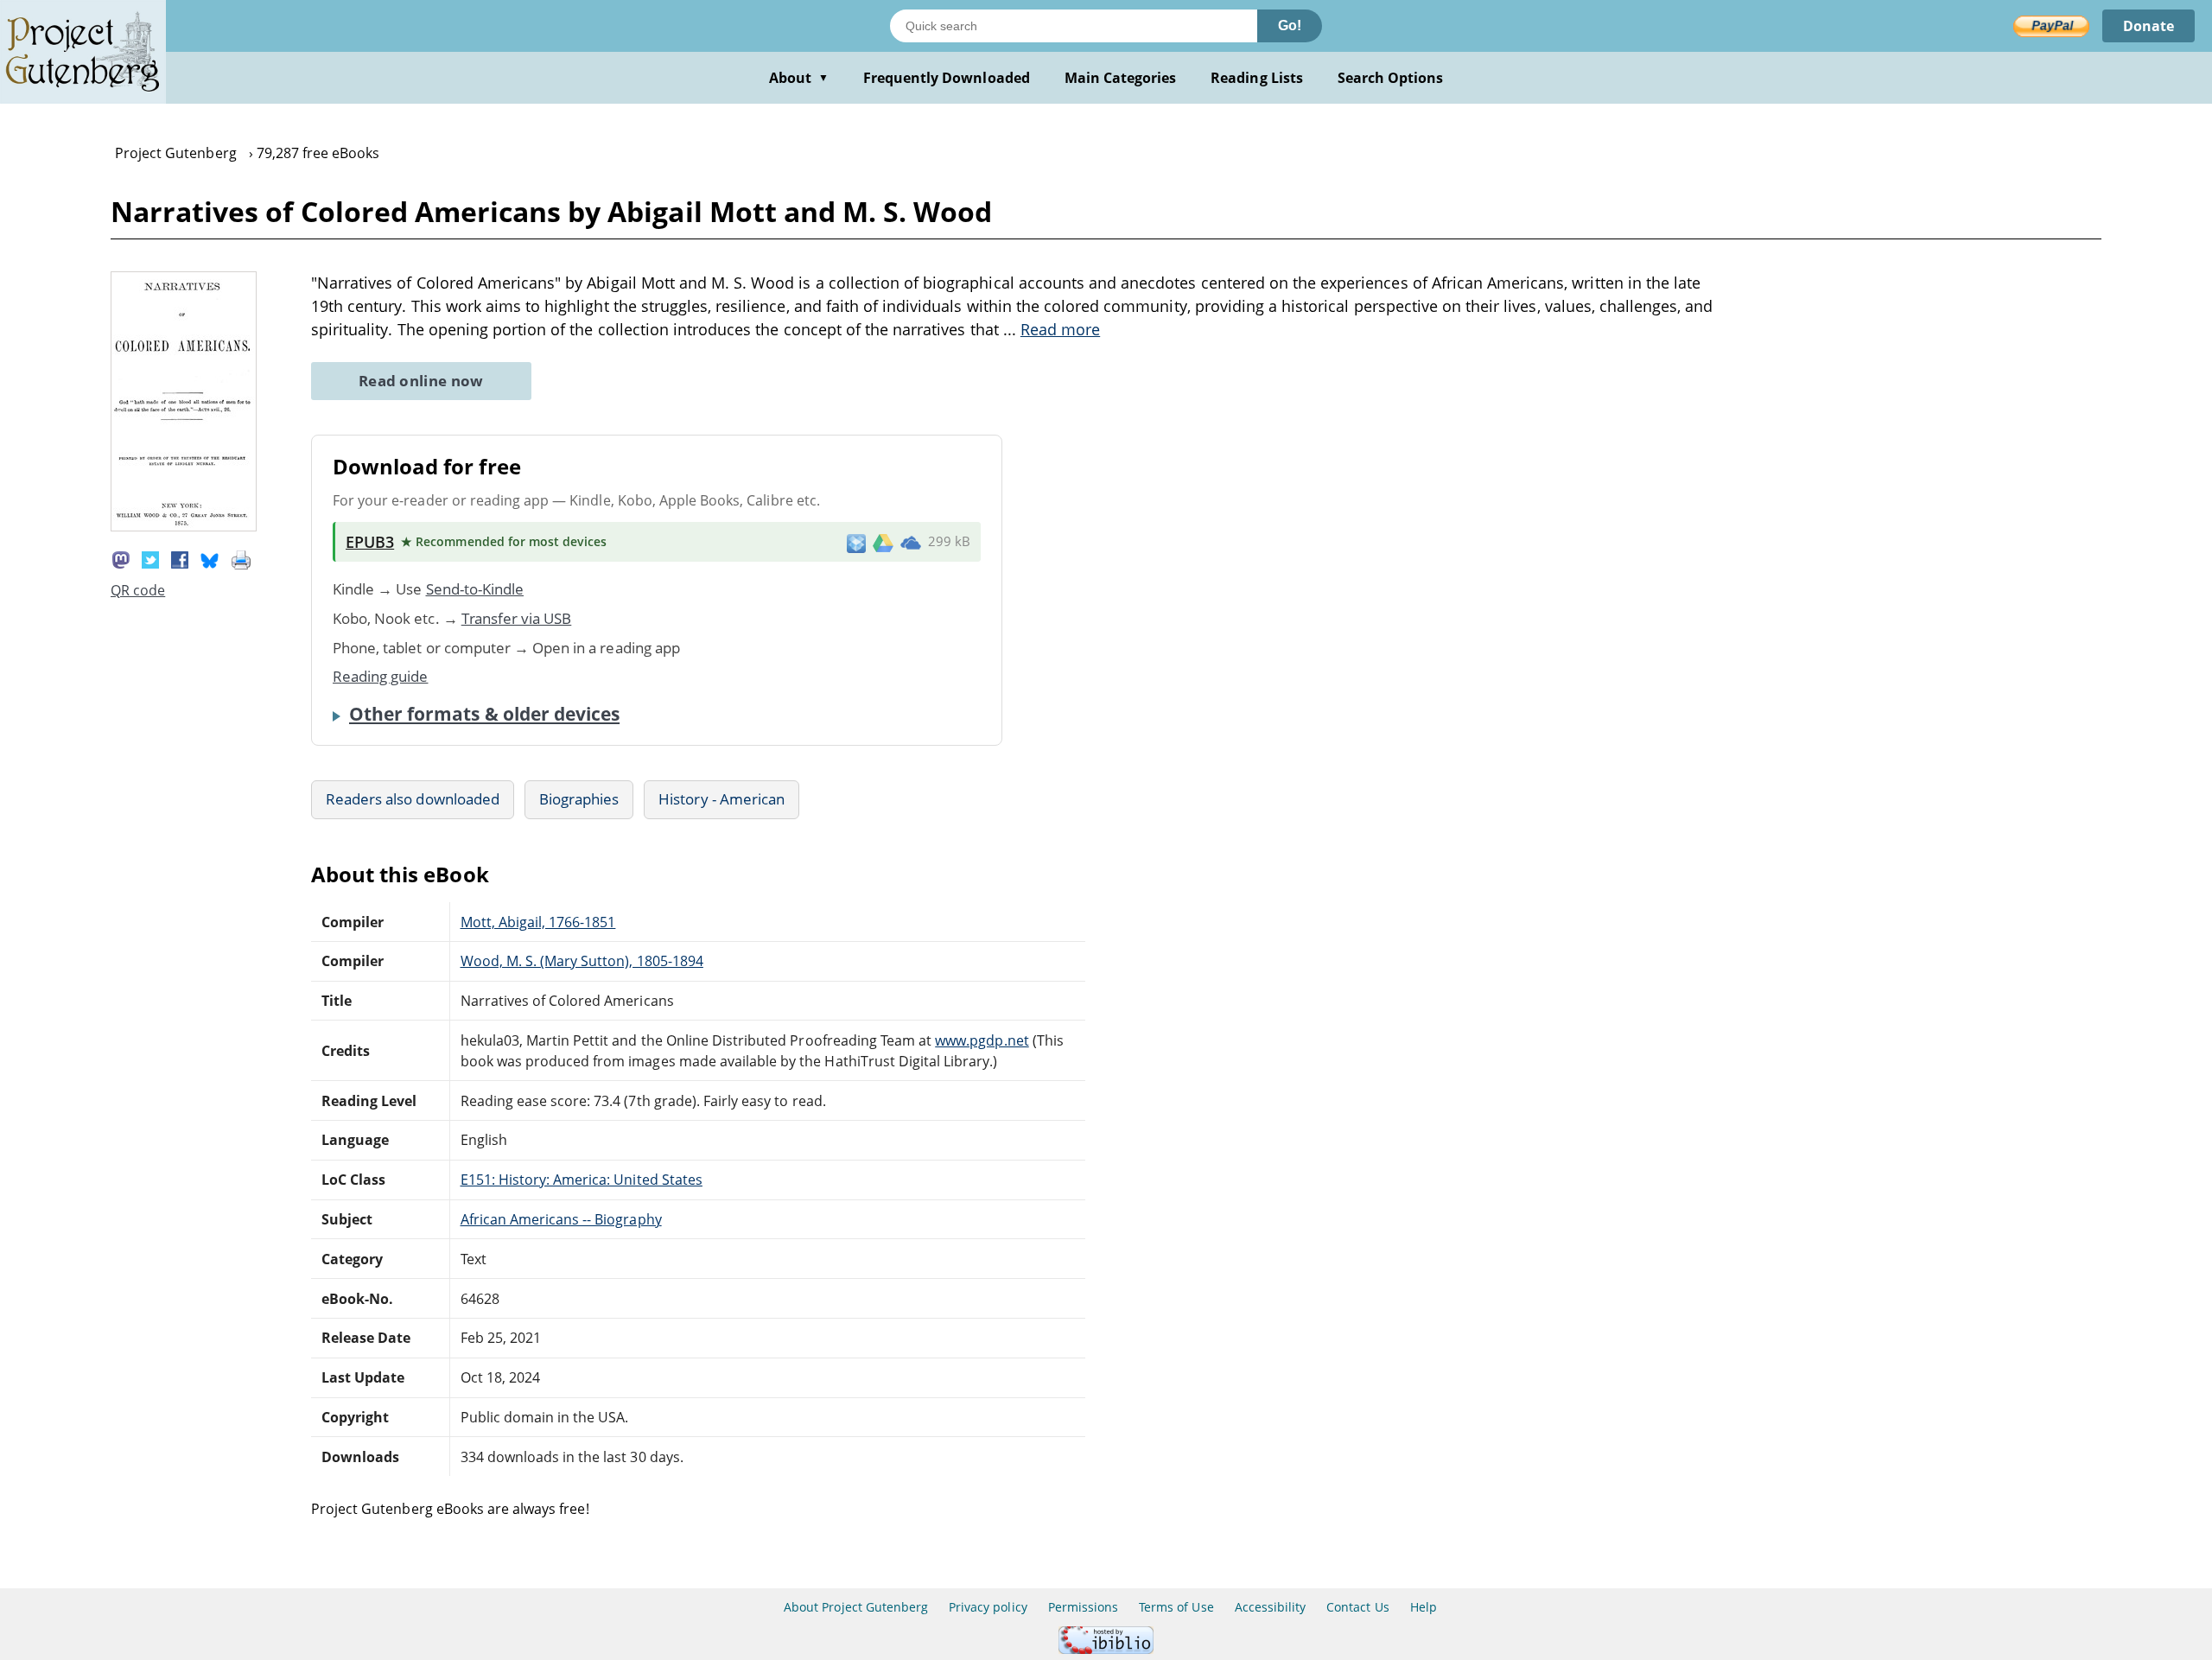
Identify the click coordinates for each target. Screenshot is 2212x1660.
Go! (1290, 25)
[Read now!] (184, 526)
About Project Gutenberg (856, 1607)
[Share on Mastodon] (121, 558)
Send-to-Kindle (475, 589)
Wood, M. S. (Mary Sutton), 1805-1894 (582, 961)
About (799, 78)
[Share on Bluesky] (210, 558)
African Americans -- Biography (561, 1219)
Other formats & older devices (484, 714)
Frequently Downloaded (947, 78)
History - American (721, 799)
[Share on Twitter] (150, 558)
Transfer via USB (517, 618)
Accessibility (1271, 1607)
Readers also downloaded (413, 799)
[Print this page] (241, 558)
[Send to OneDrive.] (911, 542)
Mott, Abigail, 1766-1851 (538, 922)
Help (1424, 1607)
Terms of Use (1176, 1607)
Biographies (579, 799)
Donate (2148, 26)
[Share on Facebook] (180, 558)
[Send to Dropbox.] (856, 542)
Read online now (421, 381)
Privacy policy (988, 1607)
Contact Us (1357, 1607)
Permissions (1083, 1607)
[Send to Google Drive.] (883, 542)
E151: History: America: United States (582, 1180)
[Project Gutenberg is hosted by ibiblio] (1106, 1649)
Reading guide (381, 676)
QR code (138, 590)
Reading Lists (1257, 78)
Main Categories (1121, 78)
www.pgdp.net (982, 1040)
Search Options (1391, 78)
